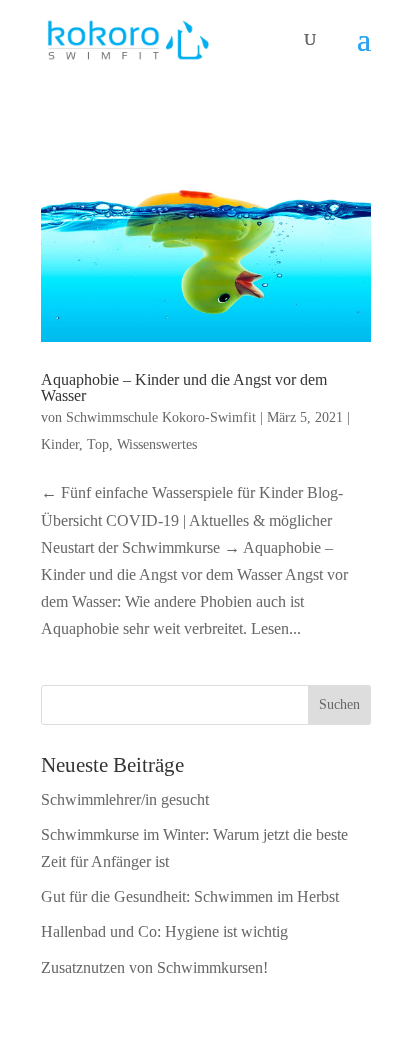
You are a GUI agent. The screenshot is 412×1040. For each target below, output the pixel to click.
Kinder (60, 444)
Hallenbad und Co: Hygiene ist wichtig (164, 931)
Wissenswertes (157, 444)
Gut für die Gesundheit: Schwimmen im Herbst (190, 896)
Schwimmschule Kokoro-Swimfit (161, 417)
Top (98, 444)
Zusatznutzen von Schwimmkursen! (154, 967)
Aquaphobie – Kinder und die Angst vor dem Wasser (184, 387)
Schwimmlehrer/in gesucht (125, 799)
